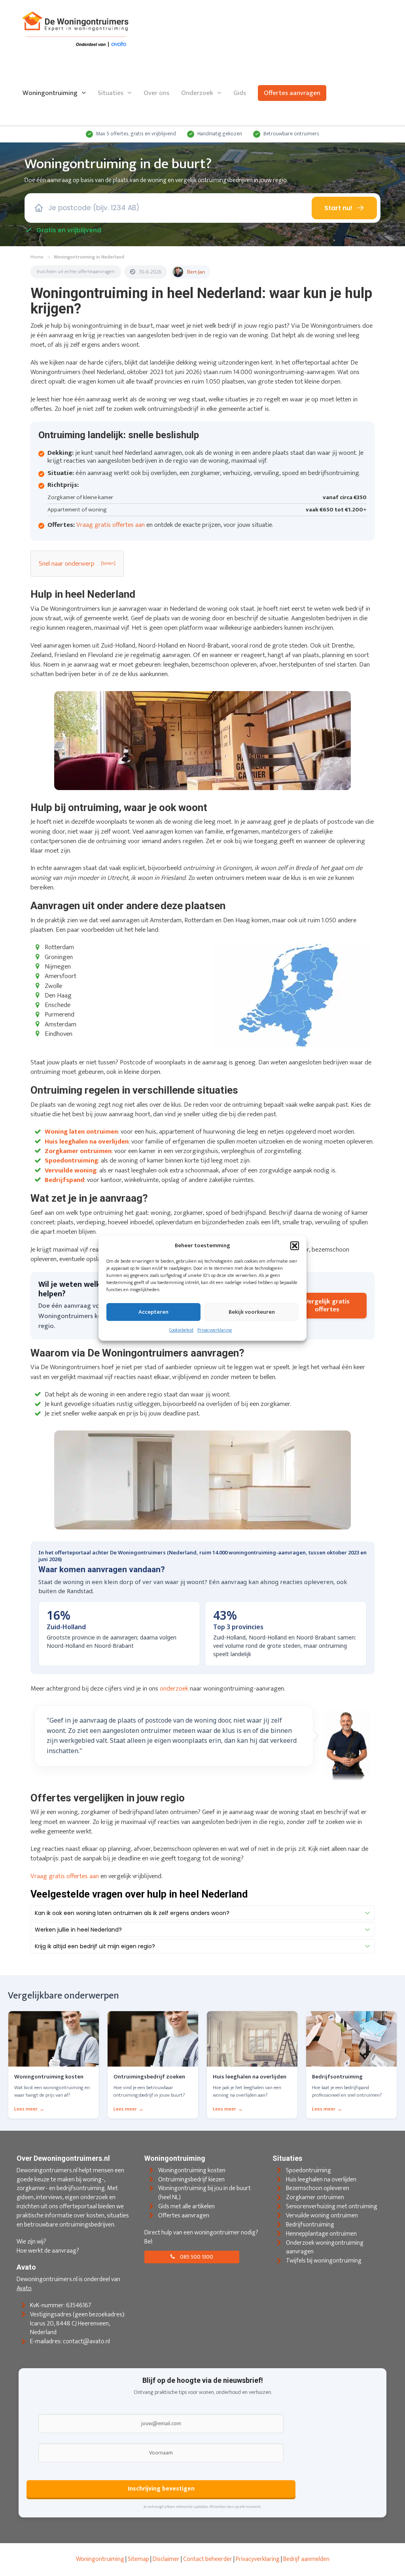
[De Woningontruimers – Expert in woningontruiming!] (76, 30)
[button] (295, 1246)
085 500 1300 (196, 2257)
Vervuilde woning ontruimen (322, 2216)
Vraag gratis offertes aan (111, 525)
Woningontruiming (50, 93)
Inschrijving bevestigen (161, 2489)
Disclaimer (166, 2559)
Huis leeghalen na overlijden (321, 2180)
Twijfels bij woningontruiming (324, 2261)
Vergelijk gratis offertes (327, 1305)
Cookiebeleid (181, 1330)
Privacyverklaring (215, 1330)
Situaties (111, 93)
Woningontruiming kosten (192, 2170)
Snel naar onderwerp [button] (67, 564)
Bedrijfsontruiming (310, 2225)
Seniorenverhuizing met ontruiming (332, 2207)
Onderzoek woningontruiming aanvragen (325, 2247)
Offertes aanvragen (292, 93)
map (143, 2559)
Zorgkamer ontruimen (315, 2198)
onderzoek (174, 1689)
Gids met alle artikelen (186, 2207)
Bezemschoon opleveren (318, 2189)
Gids (240, 93)
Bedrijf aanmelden (306, 2559)
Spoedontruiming (308, 2170)
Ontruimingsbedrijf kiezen (191, 2180)
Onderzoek (197, 93)
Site (133, 2559)
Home (37, 257)
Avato (24, 2288)
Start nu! (338, 208)
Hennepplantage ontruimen (321, 2234)
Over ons (156, 93)
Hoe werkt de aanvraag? (48, 2251)
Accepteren (153, 1312)
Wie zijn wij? (31, 2242)
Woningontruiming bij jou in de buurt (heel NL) (204, 2193)
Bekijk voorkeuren (252, 1312)
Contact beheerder (208, 2559)
